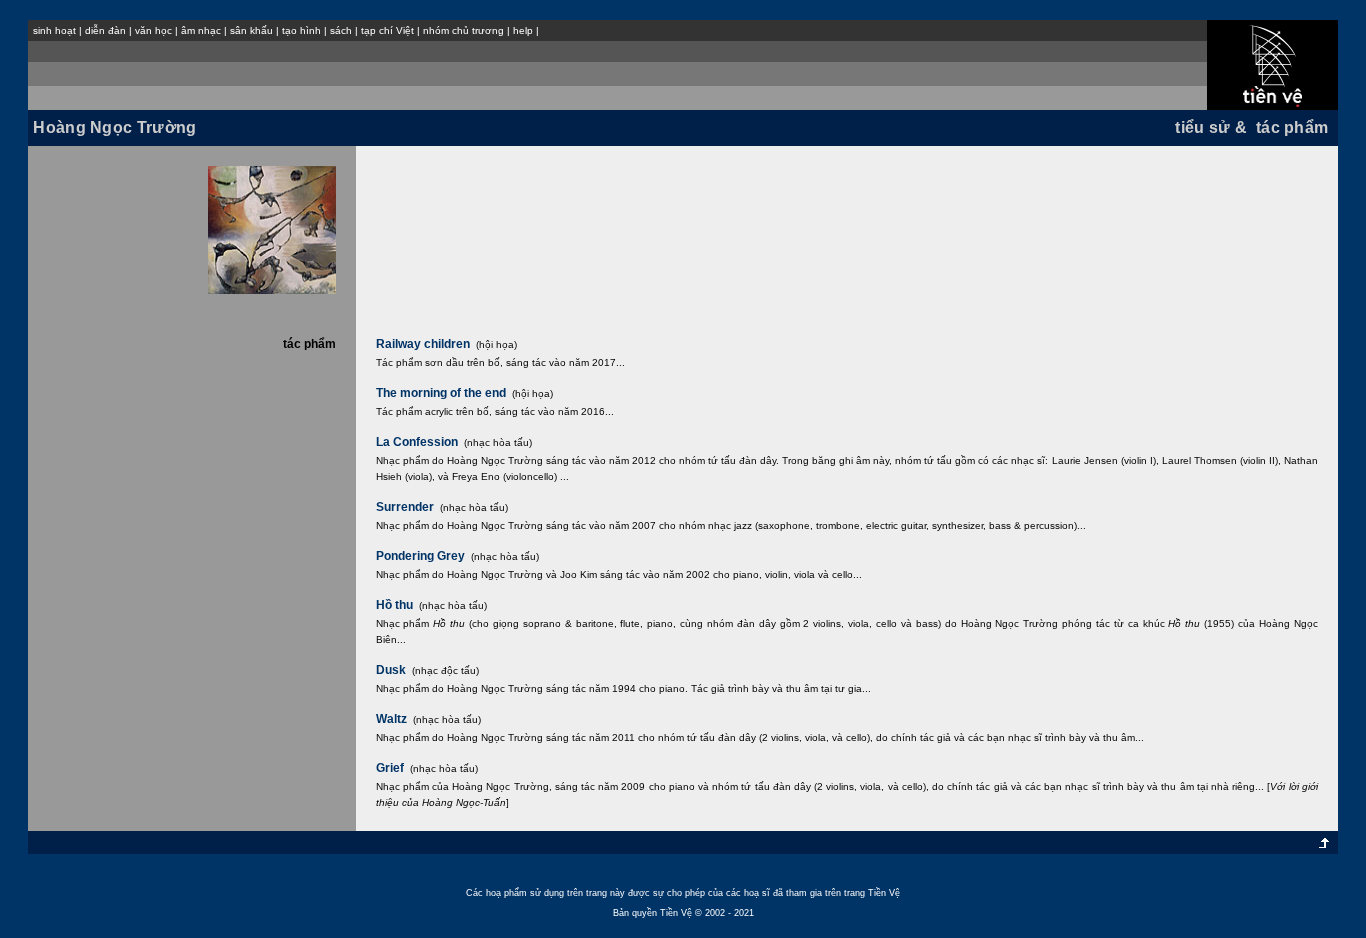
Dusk (391, 670)
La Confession (417, 442)
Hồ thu (394, 605)
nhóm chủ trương (463, 30)
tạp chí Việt (387, 30)
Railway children (423, 344)
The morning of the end (441, 393)
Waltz (391, 719)
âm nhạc (201, 30)
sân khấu (251, 30)
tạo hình (301, 30)
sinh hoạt (54, 30)
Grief (390, 768)
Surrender (405, 507)
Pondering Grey (420, 556)
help (523, 30)
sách (341, 30)
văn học (153, 30)
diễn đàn (105, 30)
